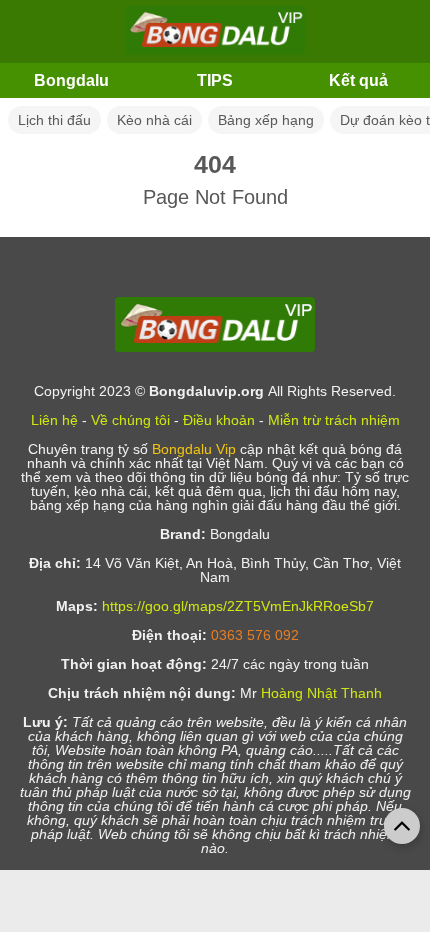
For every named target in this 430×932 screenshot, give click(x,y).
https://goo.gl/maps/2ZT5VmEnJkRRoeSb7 (238, 606)
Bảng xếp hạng (266, 120)
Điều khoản (219, 420)
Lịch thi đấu (54, 120)
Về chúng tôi (130, 420)
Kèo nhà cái (154, 120)
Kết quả (358, 80)
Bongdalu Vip (194, 449)
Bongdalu (71, 80)
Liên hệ (54, 420)
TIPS (215, 80)
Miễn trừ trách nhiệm (334, 420)
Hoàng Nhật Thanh (321, 693)
